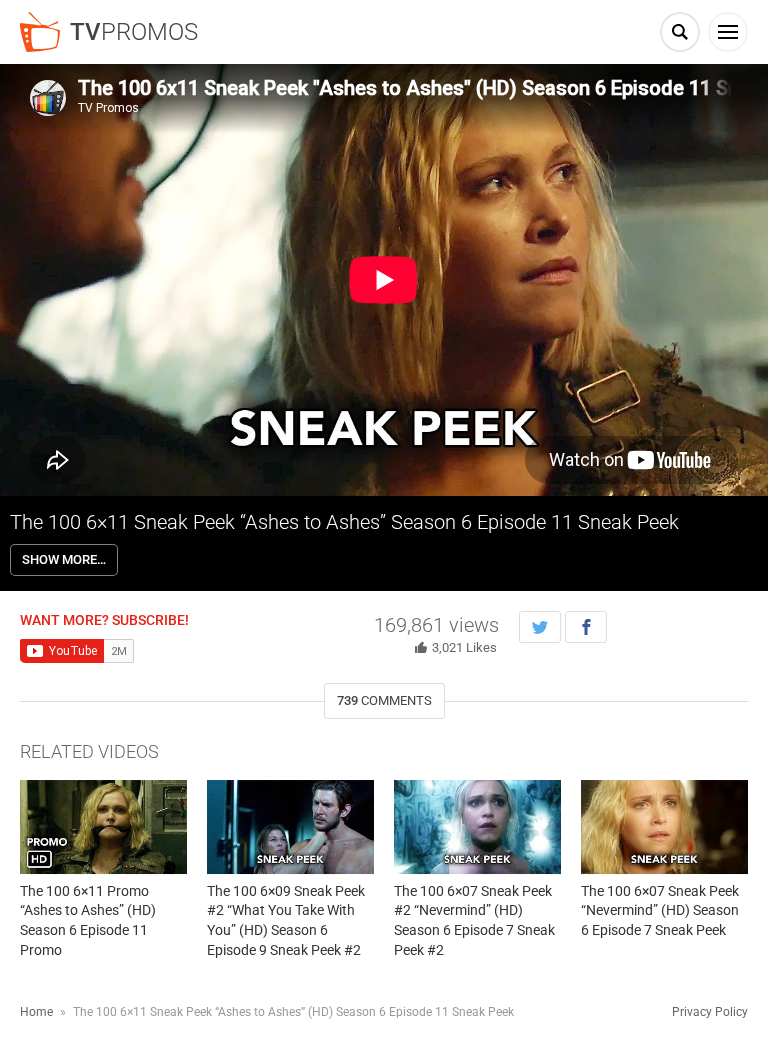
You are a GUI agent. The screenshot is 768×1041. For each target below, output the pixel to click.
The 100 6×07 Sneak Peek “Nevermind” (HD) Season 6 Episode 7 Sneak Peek (660, 910)
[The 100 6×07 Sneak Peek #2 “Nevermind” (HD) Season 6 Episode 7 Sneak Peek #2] (477, 827)
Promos (134, 32)
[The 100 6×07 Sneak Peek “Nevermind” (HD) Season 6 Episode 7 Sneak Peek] (664, 827)
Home (36, 1012)
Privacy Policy (710, 1012)
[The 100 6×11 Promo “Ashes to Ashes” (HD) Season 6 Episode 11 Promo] (103, 827)
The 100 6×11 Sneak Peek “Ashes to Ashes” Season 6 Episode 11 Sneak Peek (344, 522)
